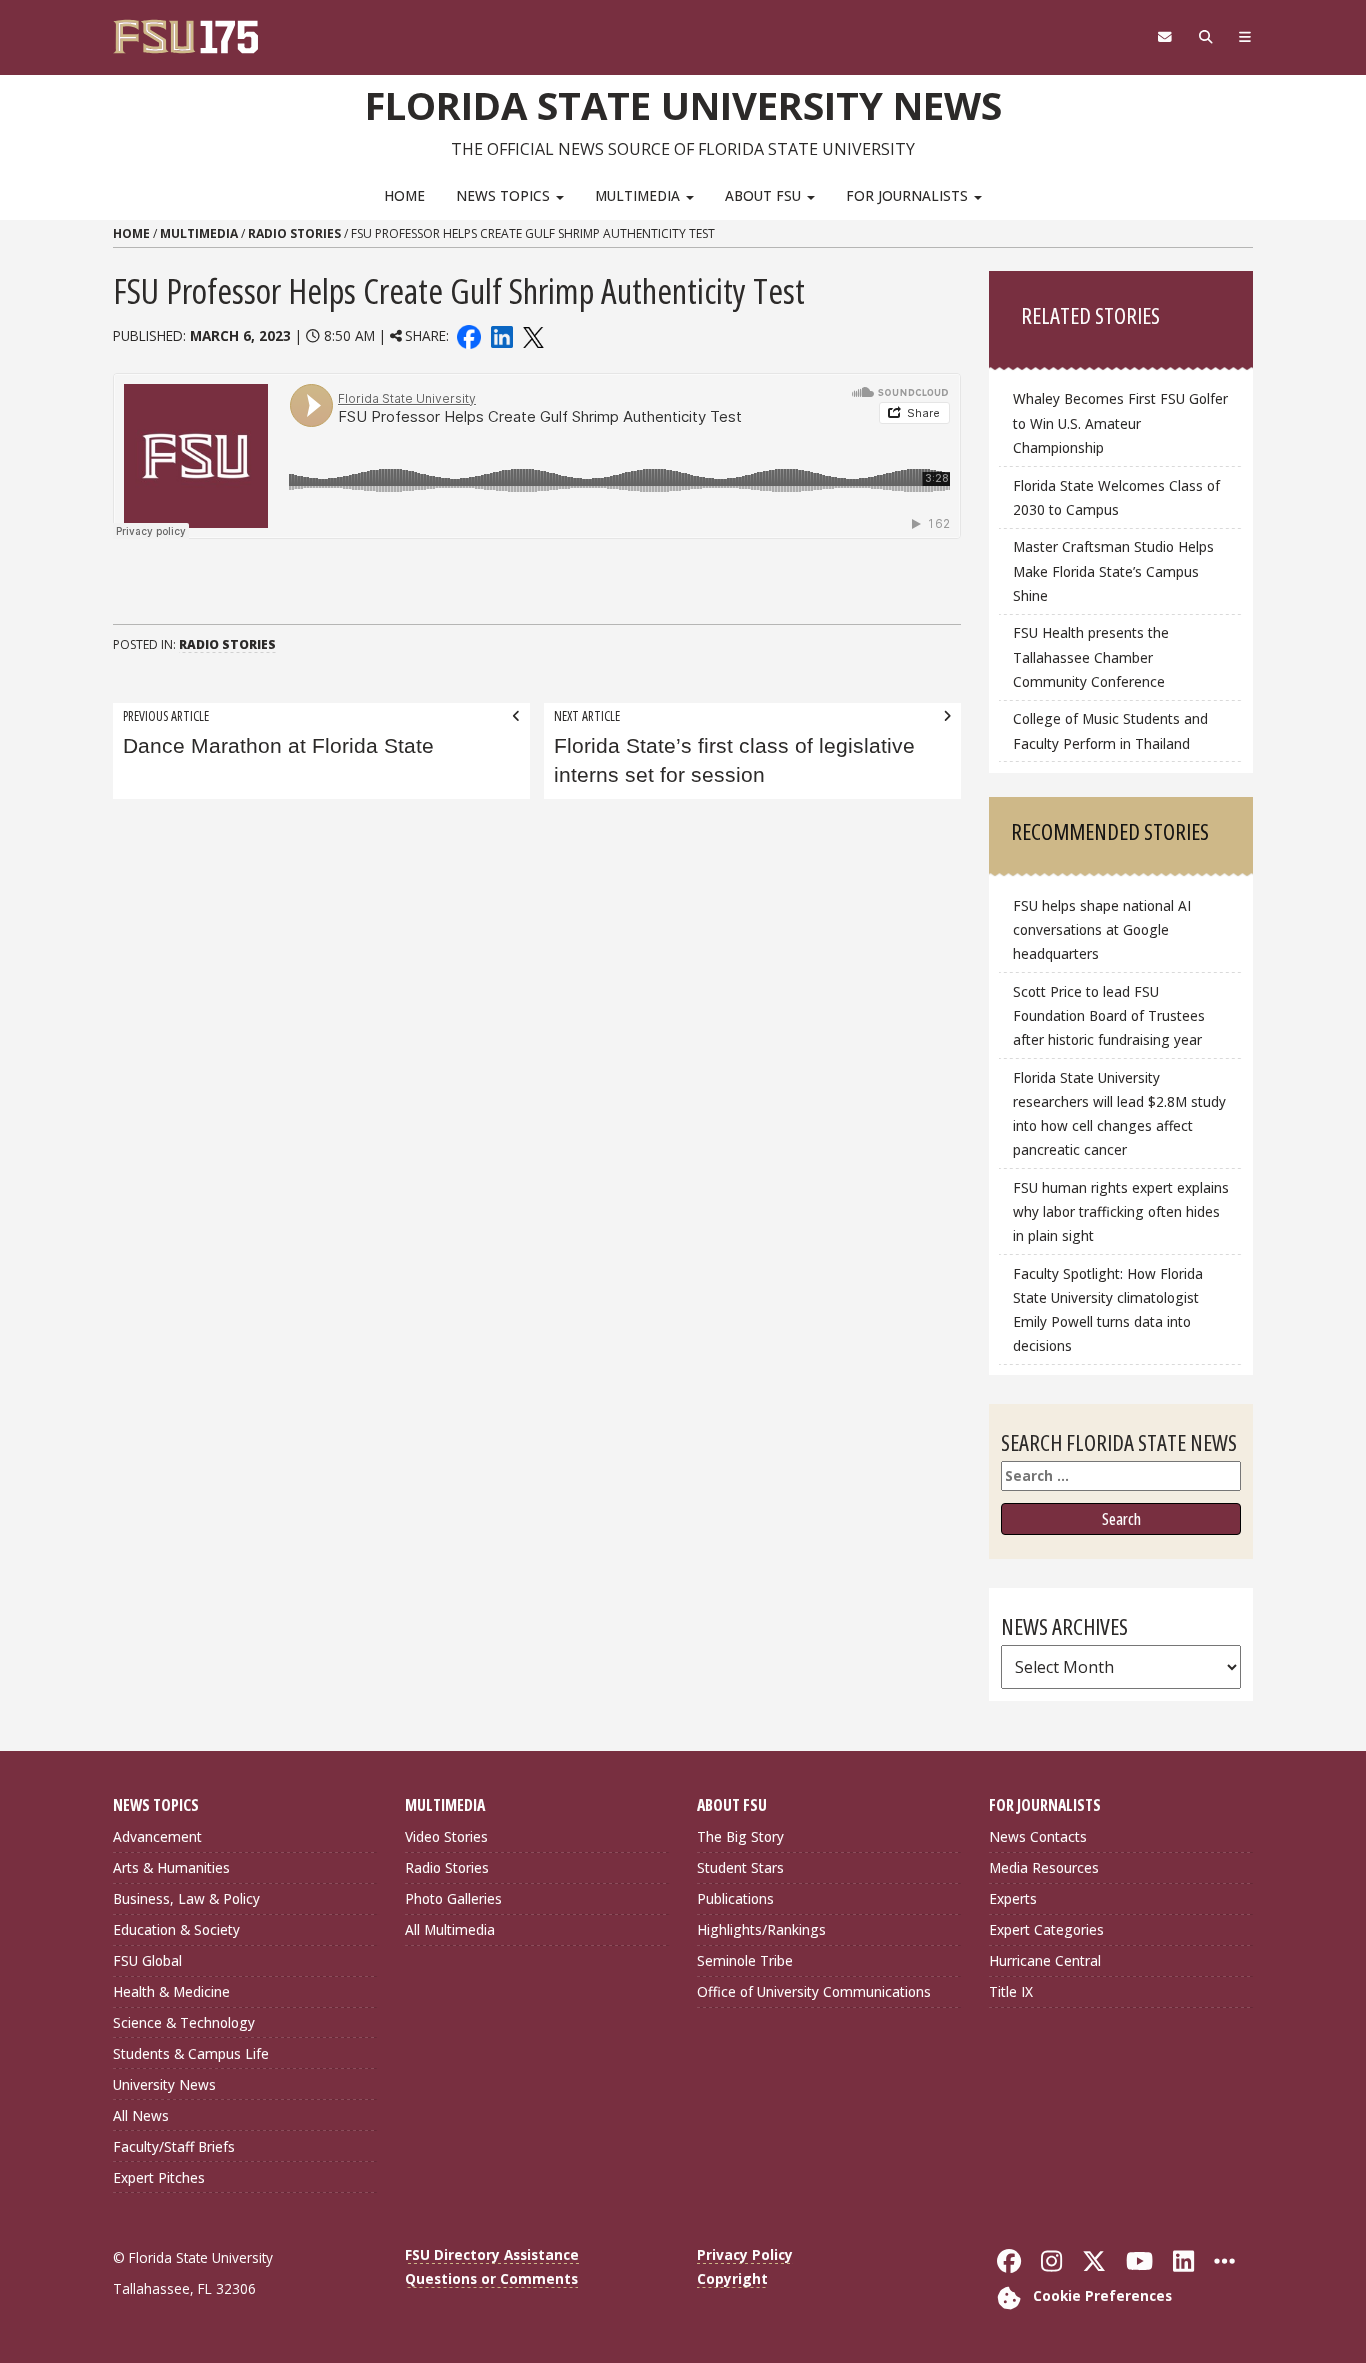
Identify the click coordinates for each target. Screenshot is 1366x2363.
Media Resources (1044, 1867)
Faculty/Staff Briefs (174, 2146)
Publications (735, 1898)
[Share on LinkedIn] (501, 335)
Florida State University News (683, 105)
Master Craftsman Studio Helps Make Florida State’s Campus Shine (1113, 570)
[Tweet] (532, 335)
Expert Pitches (159, 2177)
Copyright (732, 2278)
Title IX (1011, 1991)
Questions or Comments (491, 2278)
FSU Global (147, 1960)
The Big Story (740, 1836)
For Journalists (909, 195)
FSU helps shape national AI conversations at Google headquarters (1102, 929)
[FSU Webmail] (1164, 37)
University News (164, 2084)
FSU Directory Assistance (492, 2254)
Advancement (157, 1836)
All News (141, 2115)
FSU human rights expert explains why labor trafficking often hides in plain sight (1121, 1211)
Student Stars (740, 1867)
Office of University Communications (814, 1991)
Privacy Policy (745, 2254)
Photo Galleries (453, 1898)
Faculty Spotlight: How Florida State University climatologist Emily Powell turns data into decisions (1108, 1309)
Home (404, 195)
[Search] (1205, 37)
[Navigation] (1245, 37)
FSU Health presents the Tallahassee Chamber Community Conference (1091, 656)
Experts (1013, 1898)
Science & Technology (184, 2022)
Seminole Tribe (745, 1960)
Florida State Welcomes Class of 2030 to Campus (1116, 497)
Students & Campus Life (191, 2053)
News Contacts (1038, 1836)
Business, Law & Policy (186, 1898)
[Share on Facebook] (469, 335)
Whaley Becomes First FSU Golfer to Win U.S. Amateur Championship (1120, 422)
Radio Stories (294, 233)
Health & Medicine (171, 1991)
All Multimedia (450, 1929)
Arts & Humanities (171, 1867)
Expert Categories (1046, 1929)
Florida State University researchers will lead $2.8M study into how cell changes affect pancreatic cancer (1119, 1113)
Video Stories (446, 1836)
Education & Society (176, 1929)
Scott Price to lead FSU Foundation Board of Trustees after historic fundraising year (1109, 1015)
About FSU (765, 195)
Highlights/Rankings (761, 1929)
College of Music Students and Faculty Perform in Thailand (1110, 730)
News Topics (505, 195)
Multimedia (639, 195)
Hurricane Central (1045, 1960)
